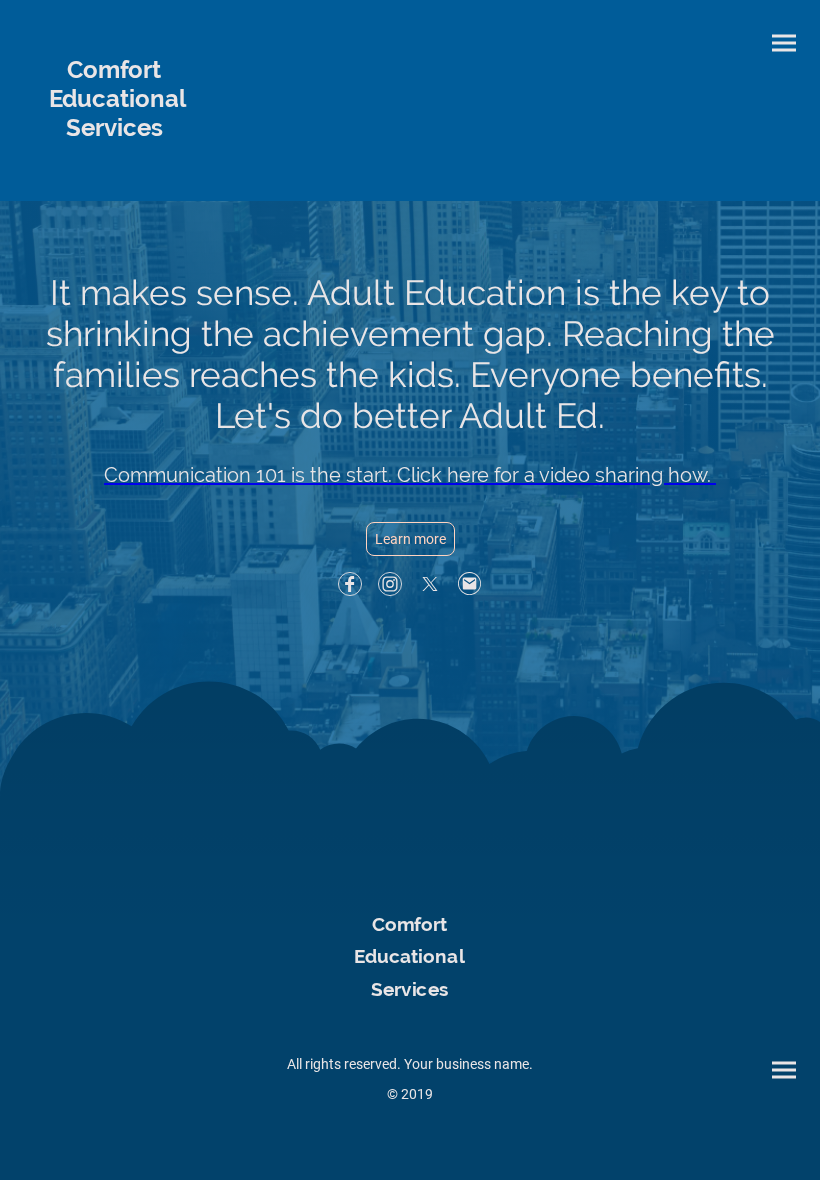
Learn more (410, 539)
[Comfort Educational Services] (114, 160)
